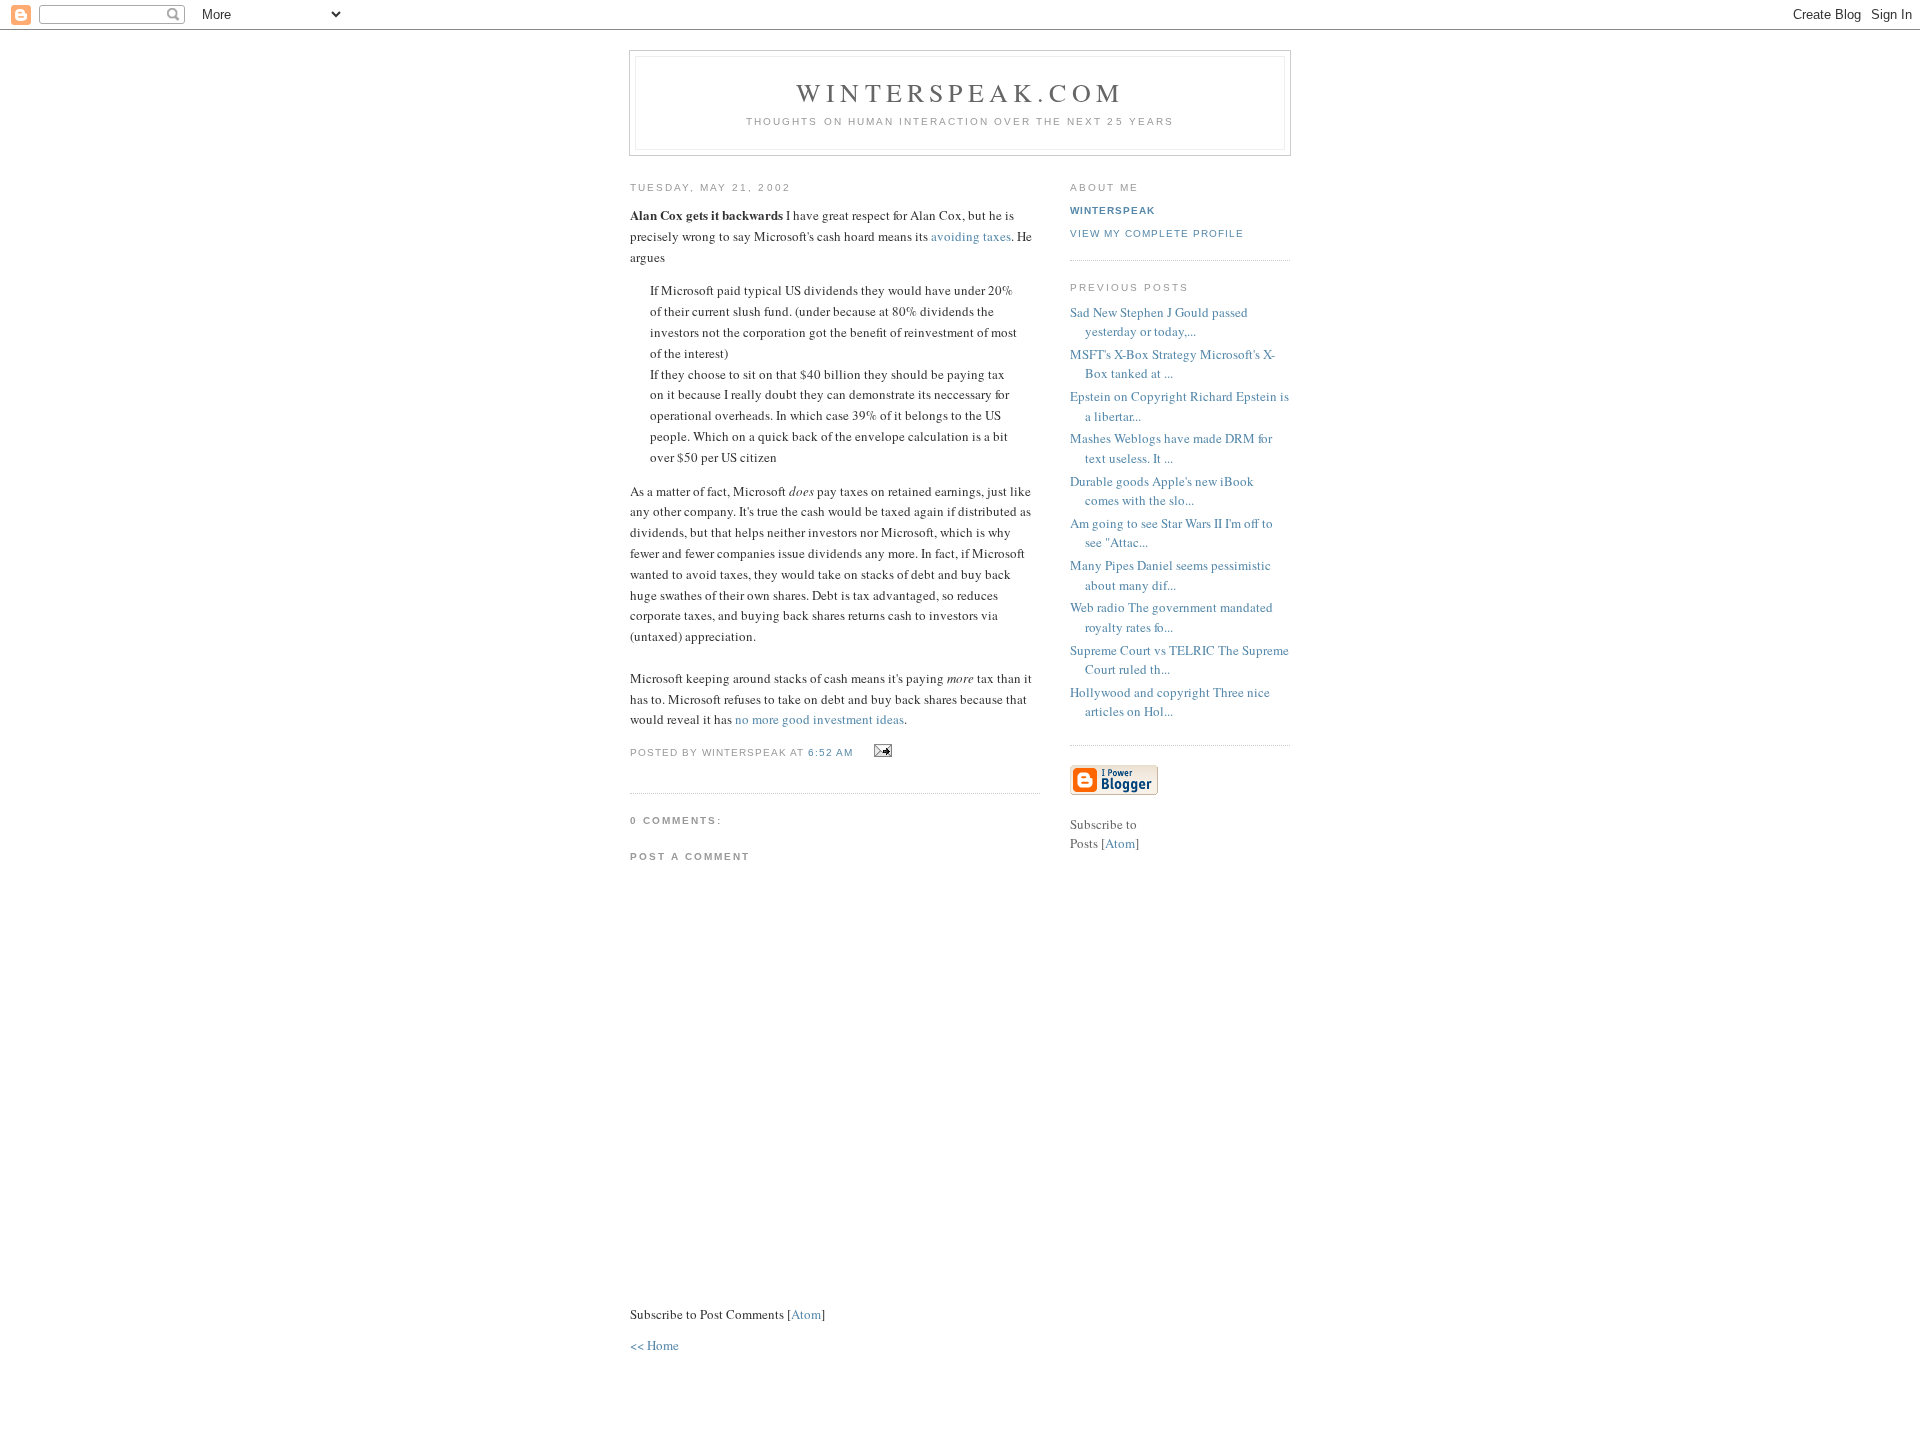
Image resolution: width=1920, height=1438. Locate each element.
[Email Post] (880, 751)
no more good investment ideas (819, 719)
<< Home (654, 1345)
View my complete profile (1157, 233)
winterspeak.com (960, 92)
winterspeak (1112, 210)
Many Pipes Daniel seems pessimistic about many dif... (1170, 575)
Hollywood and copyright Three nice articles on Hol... (1170, 702)
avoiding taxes (971, 236)
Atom (806, 1314)
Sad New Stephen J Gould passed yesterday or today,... (1159, 322)
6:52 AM (832, 752)
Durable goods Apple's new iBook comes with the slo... (1162, 491)
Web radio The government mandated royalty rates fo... (1171, 617)
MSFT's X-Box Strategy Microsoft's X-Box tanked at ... (1172, 364)
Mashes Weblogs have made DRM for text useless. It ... (1171, 448)
